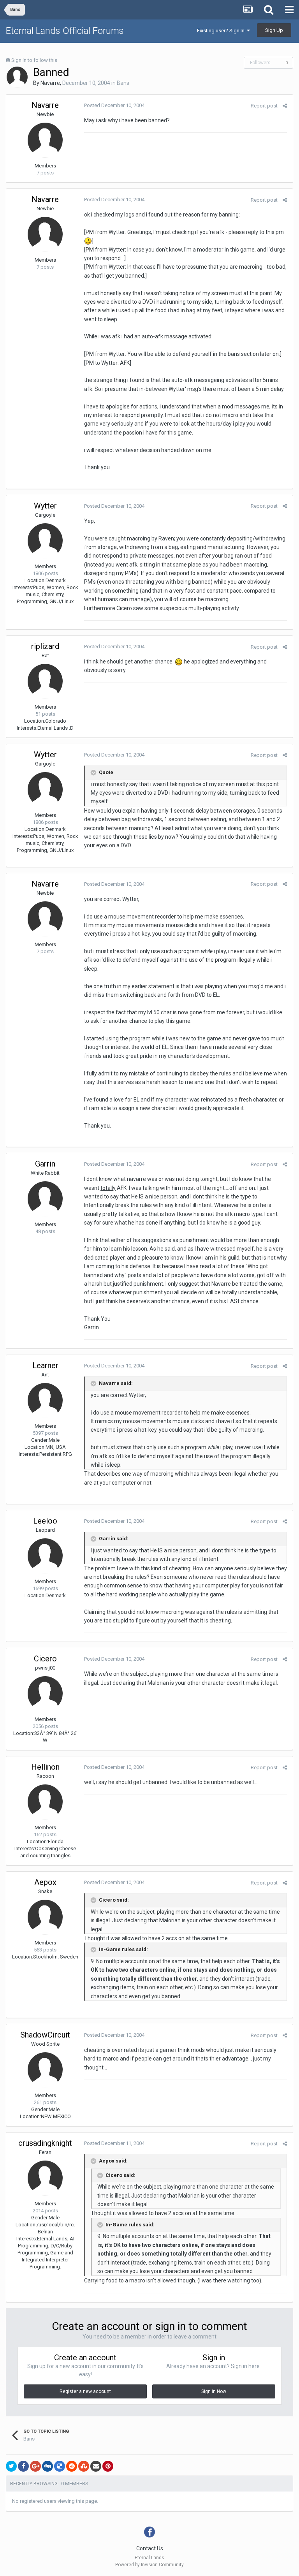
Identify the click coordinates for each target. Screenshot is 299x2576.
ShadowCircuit (45, 2035)
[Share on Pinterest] (108, 2466)
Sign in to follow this (34, 60)
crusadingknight (45, 2143)
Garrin (45, 1164)
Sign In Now (214, 2391)
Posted (114, 105)
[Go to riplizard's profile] (45, 681)
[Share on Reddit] (72, 2466)
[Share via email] (96, 2466)
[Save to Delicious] (60, 2466)
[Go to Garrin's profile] (45, 1199)
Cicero (45, 1659)
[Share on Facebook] (23, 2466)
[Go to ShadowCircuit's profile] (45, 2070)
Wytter (45, 506)
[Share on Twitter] (11, 2466)
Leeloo (45, 1521)
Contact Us (150, 2548)
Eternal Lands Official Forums (65, 31)
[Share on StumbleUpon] (84, 2466)
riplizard (45, 646)
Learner (45, 1365)
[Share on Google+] (35, 2466)
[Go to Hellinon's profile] (45, 1802)
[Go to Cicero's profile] (45, 1694)
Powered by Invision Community (149, 2565)
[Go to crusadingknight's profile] (45, 2178)
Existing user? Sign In (222, 31)
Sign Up (274, 30)
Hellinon (45, 1767)
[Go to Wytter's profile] (45, 541)
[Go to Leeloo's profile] (45, 1556)
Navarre (50, 83)
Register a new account (85, 2391)
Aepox (45, 1882)
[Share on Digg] (47, 2466)
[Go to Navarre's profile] (17, 77)
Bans (123, 83)
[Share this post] (285, 106)
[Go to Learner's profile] (45, 1401)
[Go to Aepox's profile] (45, 1917)
